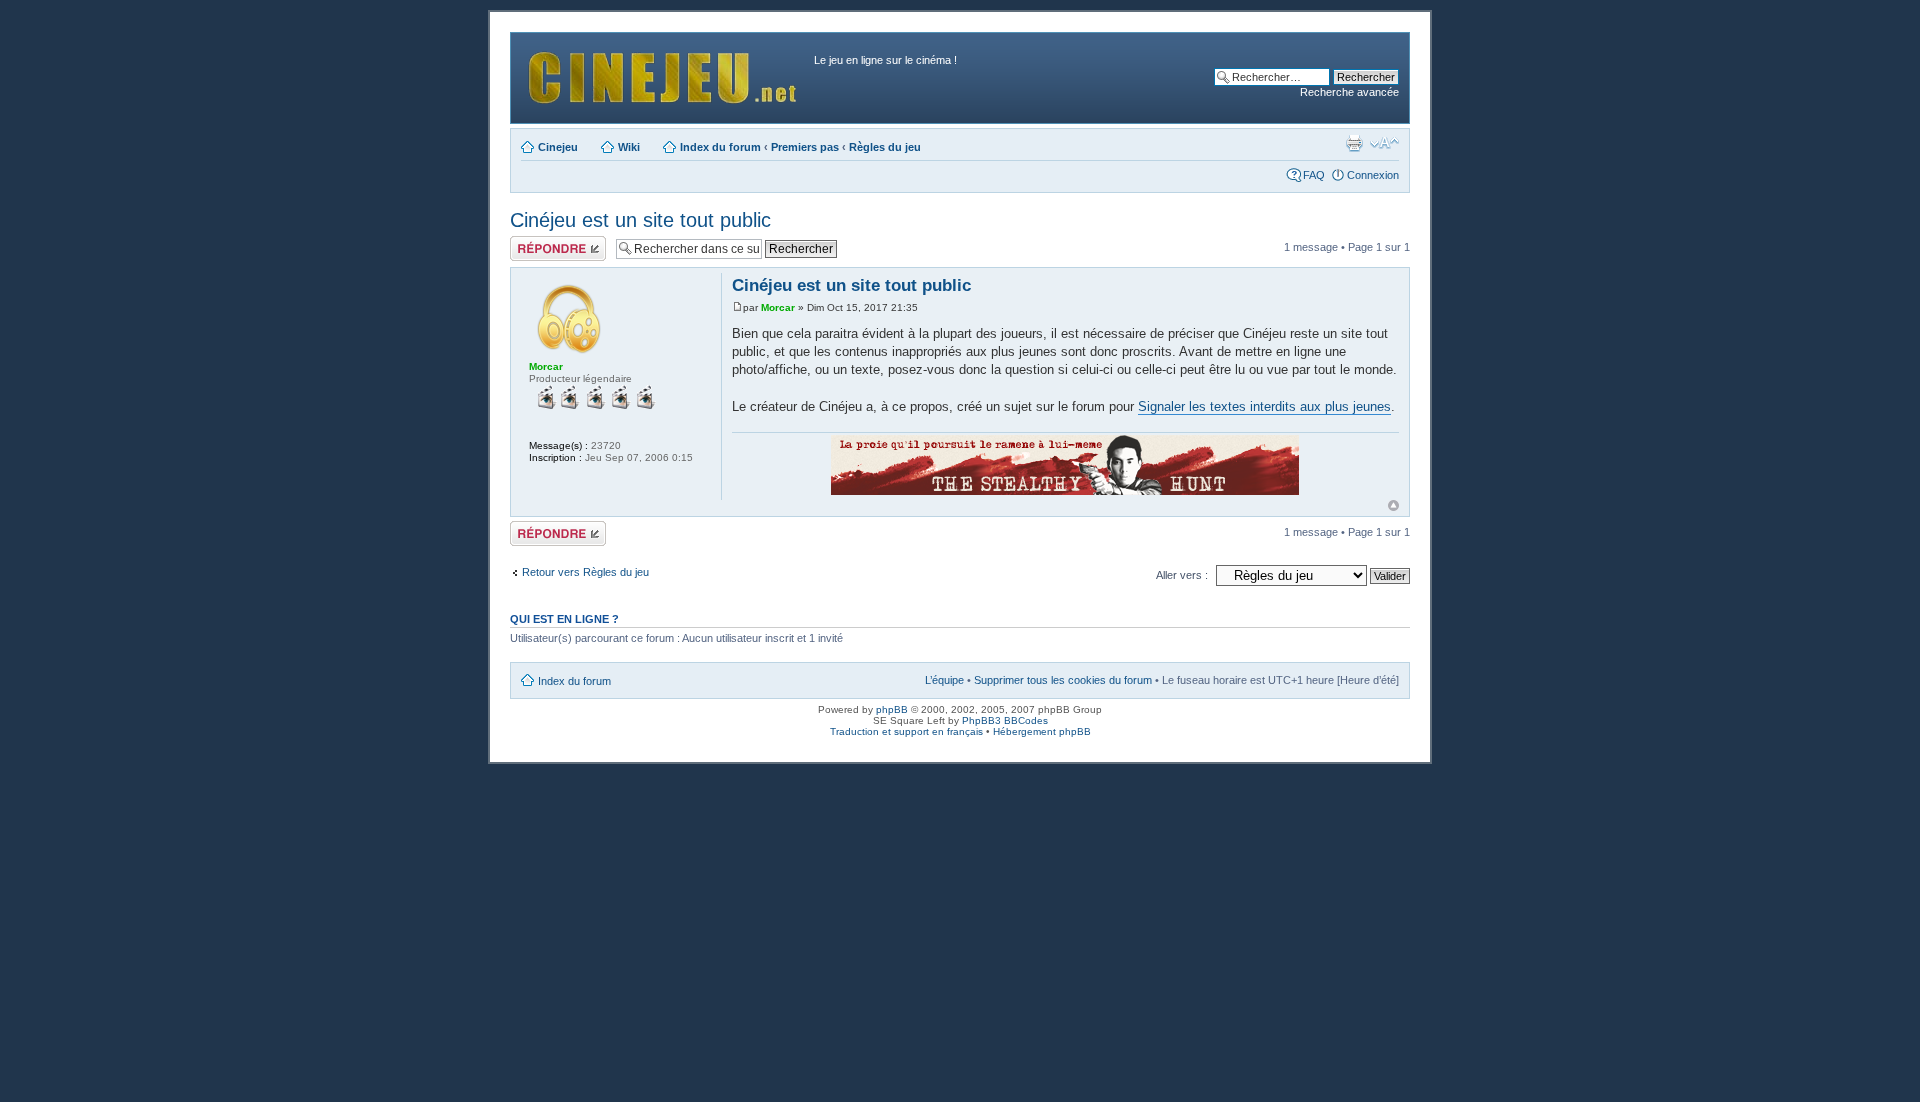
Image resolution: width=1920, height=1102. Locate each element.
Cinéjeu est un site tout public (640, 220)
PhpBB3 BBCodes (1005, 720)
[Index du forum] (665, 72)
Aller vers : (1182, 575)
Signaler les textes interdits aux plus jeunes (1264, 406)
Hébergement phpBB (1042, 731)
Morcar (778, 307)
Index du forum (720, 147)
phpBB (892, 709)
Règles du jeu (885, 147)
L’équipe (944, 680)
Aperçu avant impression (1354, 143)
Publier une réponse (537, 248)
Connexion (1373, 175)
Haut (1393, 505)
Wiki (629, 147)
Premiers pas (805, 147)
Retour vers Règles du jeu (585, 572)
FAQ (1314, 175)
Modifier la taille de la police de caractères (1384, 143)
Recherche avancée (1349, 92)
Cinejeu (558, 147)
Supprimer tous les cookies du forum (1063, 680)
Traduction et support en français (906, 731)
